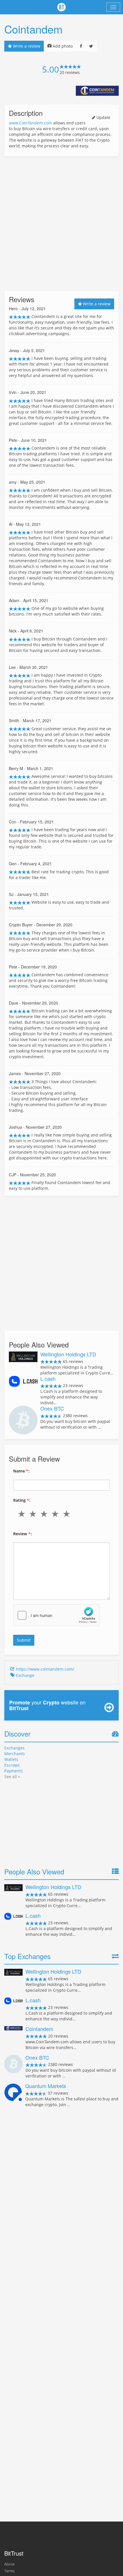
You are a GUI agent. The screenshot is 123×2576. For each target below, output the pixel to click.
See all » (12, 1777)
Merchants (15, 1754)
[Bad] (34, 1514)
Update (103, 117)
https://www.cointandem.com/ (45, 1669)
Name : (21, 1471)
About (9, 2564)
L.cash (48, 1378)
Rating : (22, 1500)
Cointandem (39, 2029)
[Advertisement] (61, 224)
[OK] (45, 1514)
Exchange (25, 1675)
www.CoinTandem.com (30, 123)
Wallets (11, 1759)
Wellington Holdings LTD (68, 1354)
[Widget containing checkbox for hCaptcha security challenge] (56, 1615)
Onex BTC (52, 1408)
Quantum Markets (46, 2086)
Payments (14, 1771)
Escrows (12, 1765)
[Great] (68, 1514)
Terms (9, 2571)
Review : (22, 1534)
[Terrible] (23, 1514)
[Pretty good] (56, 1514)
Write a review (26, 46)
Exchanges (14, 1748)
